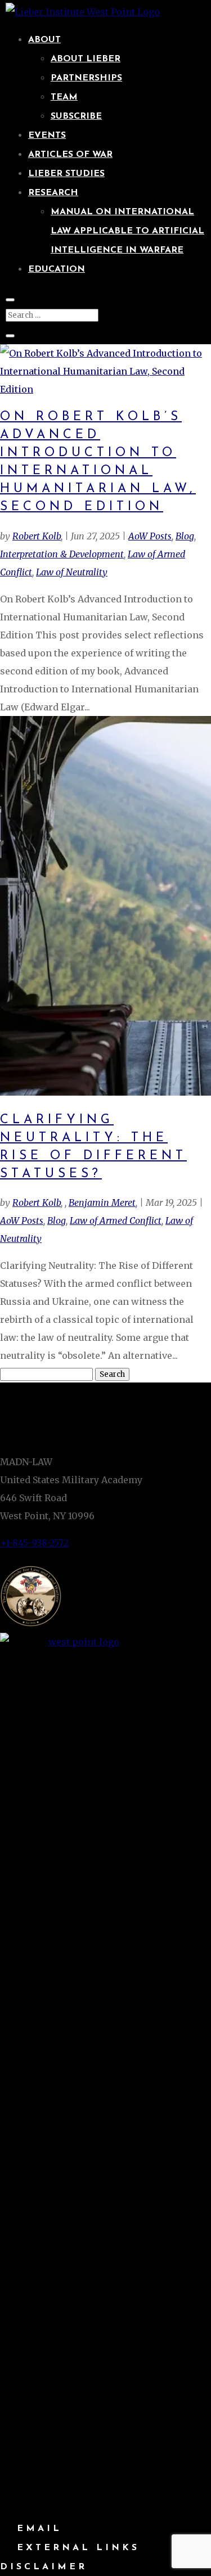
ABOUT (44, 40)
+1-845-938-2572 (34, 1543)
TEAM (64, 97)
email (39, 2529)
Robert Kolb (37, 536)
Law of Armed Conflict (116, 1221)
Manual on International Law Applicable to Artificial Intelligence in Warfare (127, 231)
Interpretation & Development (62, 554)
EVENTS (47, 136)
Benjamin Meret (102, 1203)
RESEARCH (53, 193)
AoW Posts (150, 536)
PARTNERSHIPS (86, 78)
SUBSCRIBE (76, 116)
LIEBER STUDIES (66, 174)
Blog (185, 536)
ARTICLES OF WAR (70, 155)
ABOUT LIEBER (86, 59)
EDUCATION (57, 269)
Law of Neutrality (72, 572)
